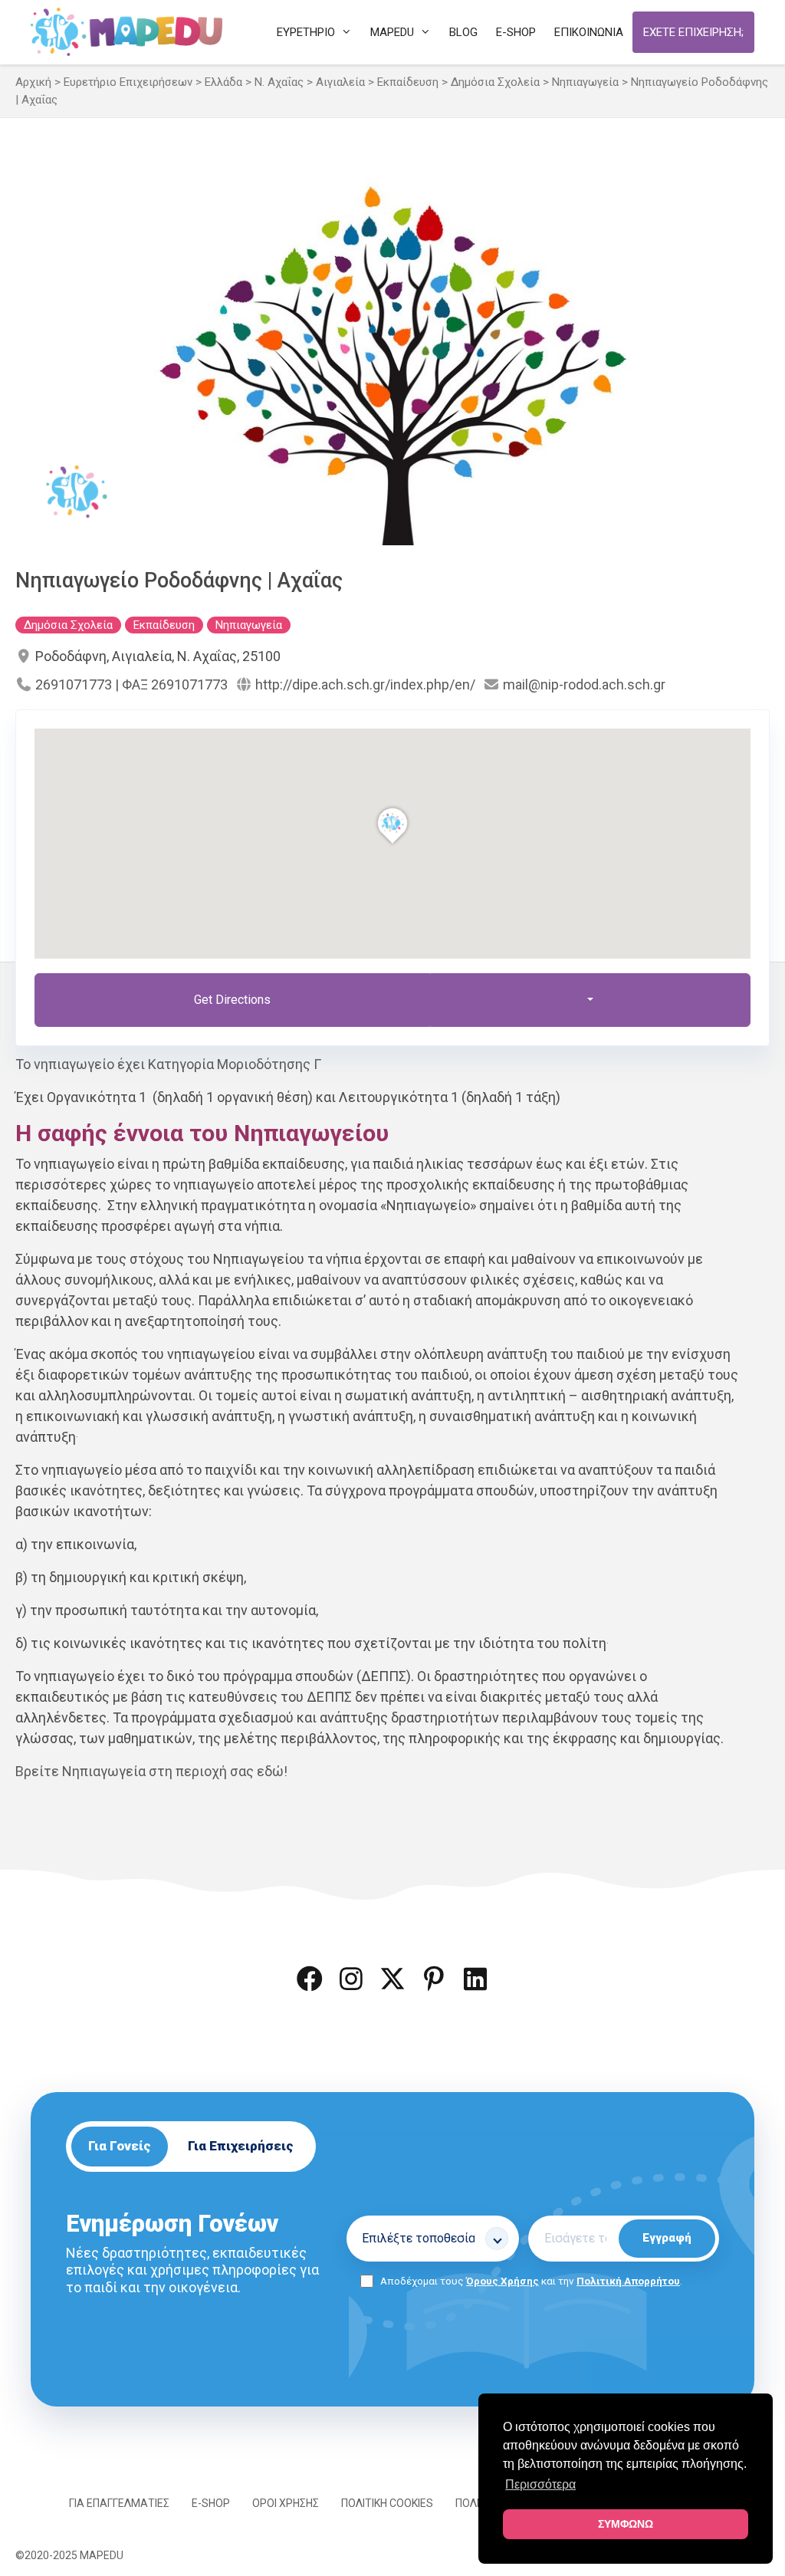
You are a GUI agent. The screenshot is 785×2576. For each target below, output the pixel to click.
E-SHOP (211, 2503)
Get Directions (232, 1000)
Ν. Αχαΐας (279, 82)
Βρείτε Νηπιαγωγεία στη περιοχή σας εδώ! (151, 1771)
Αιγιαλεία (340, 82)
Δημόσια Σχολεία (495, 82)
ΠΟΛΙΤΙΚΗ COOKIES (387, 2503)
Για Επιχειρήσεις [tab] (241, 2146)
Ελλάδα (223, 82)
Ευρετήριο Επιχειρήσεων (128, 82)
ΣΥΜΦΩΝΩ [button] (626, 2524)
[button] (310, 1979)
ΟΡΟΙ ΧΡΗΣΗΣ (286, 2503)
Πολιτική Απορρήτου (628, 2281)
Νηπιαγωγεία (585, 82)
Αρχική (33, 82)
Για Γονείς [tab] (120, 2146)
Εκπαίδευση (408, 82)
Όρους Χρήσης (503, 2281)
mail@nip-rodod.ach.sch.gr (584, 684)
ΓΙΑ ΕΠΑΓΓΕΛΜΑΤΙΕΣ (119, 2503)
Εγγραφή (667, 2238)
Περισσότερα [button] (540, 2484)
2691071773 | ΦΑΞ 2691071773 (131, 684)
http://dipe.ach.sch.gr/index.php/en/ (365, 684)
